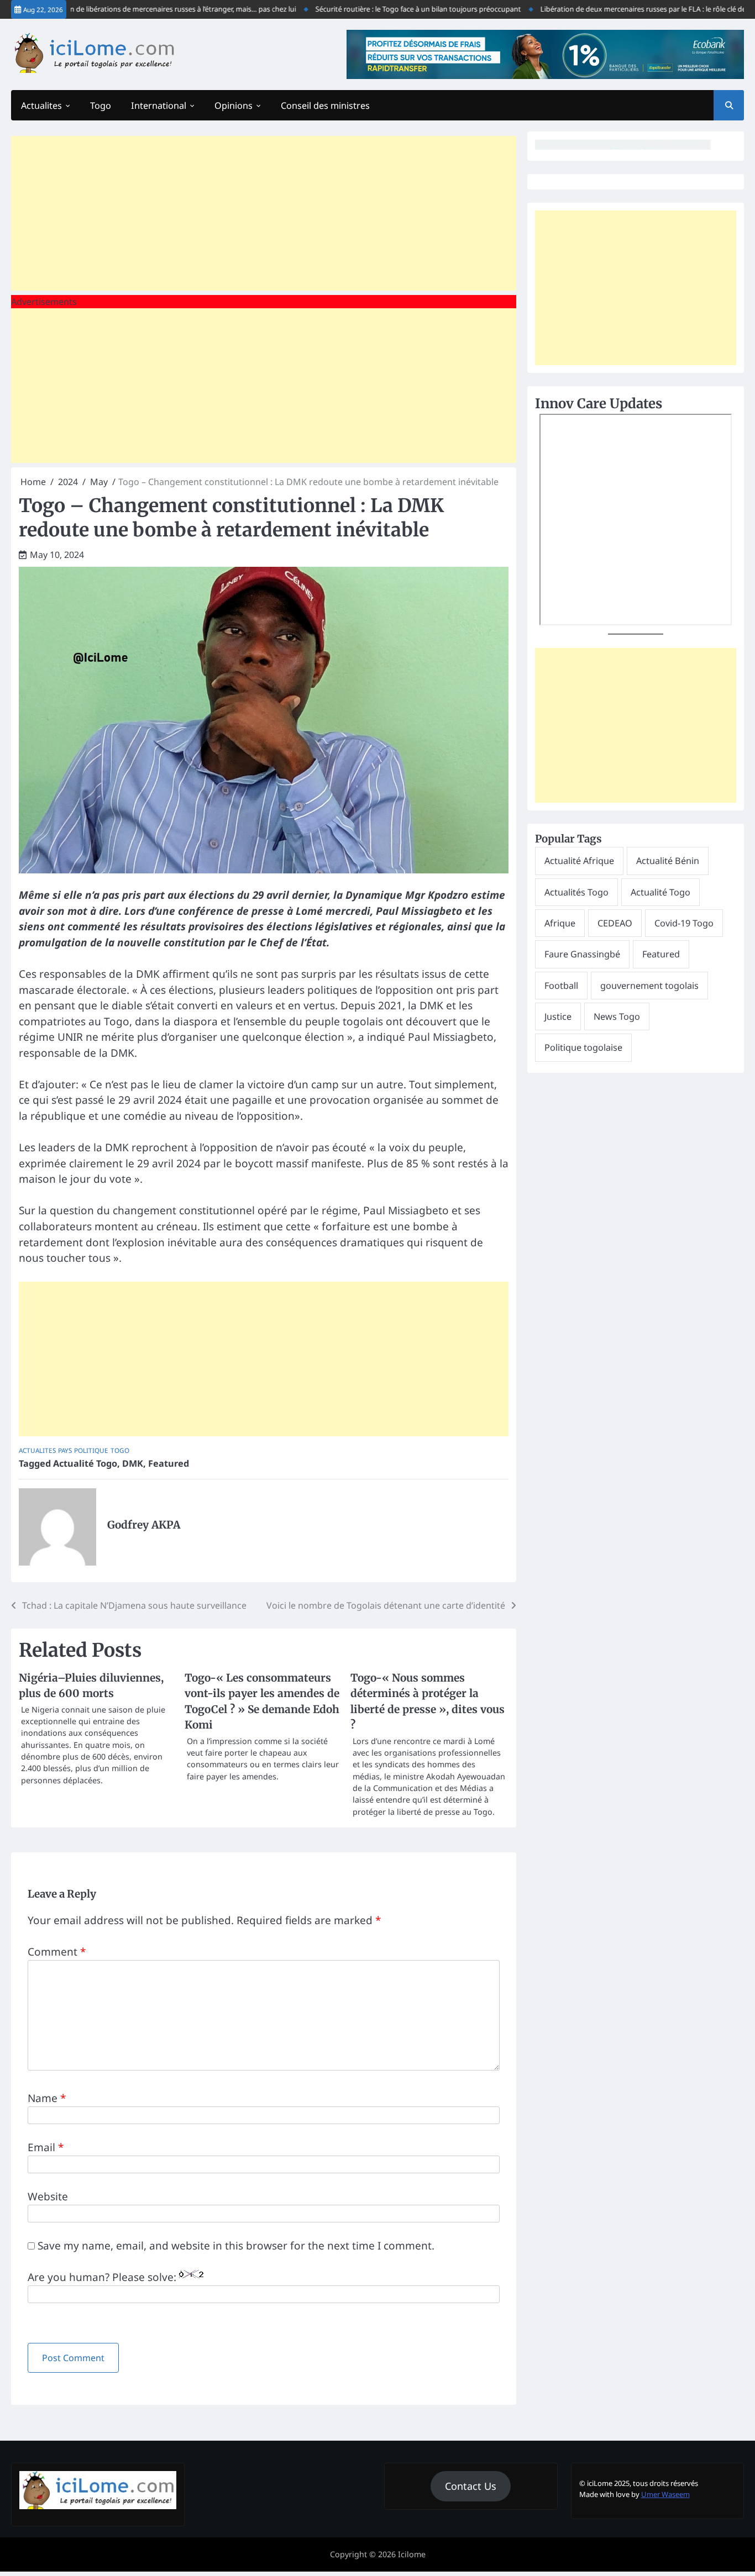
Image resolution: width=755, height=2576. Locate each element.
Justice (558, 1016)
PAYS (65, 1450)
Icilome (412, 2554)
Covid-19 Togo (684, 923)
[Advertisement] (264, 213)
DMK (133, 1463)
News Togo (617, 1016)
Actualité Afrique (579, 861)
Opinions (234, 106)
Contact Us (471, 2486)
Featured (169, 1463)
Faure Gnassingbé (582, 954)
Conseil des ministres (325, 106)
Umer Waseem (665, 2494)
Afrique (560, 923)
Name (47, 2098)
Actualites (41, 106)
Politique (91, 1450)
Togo (101, 106)
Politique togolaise (583, 1047)
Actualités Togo (576, 892)
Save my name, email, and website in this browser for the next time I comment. (236, 2246)
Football (561, 986)
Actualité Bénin (668, 861)
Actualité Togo (85, 1463)
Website (48, 2196)
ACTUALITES (37, 1450)
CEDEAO (615, 923)
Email (46, 2147)
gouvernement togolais (649, 986)
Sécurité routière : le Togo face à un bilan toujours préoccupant (382, 9)
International (159, 106)
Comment (57, 1952)
